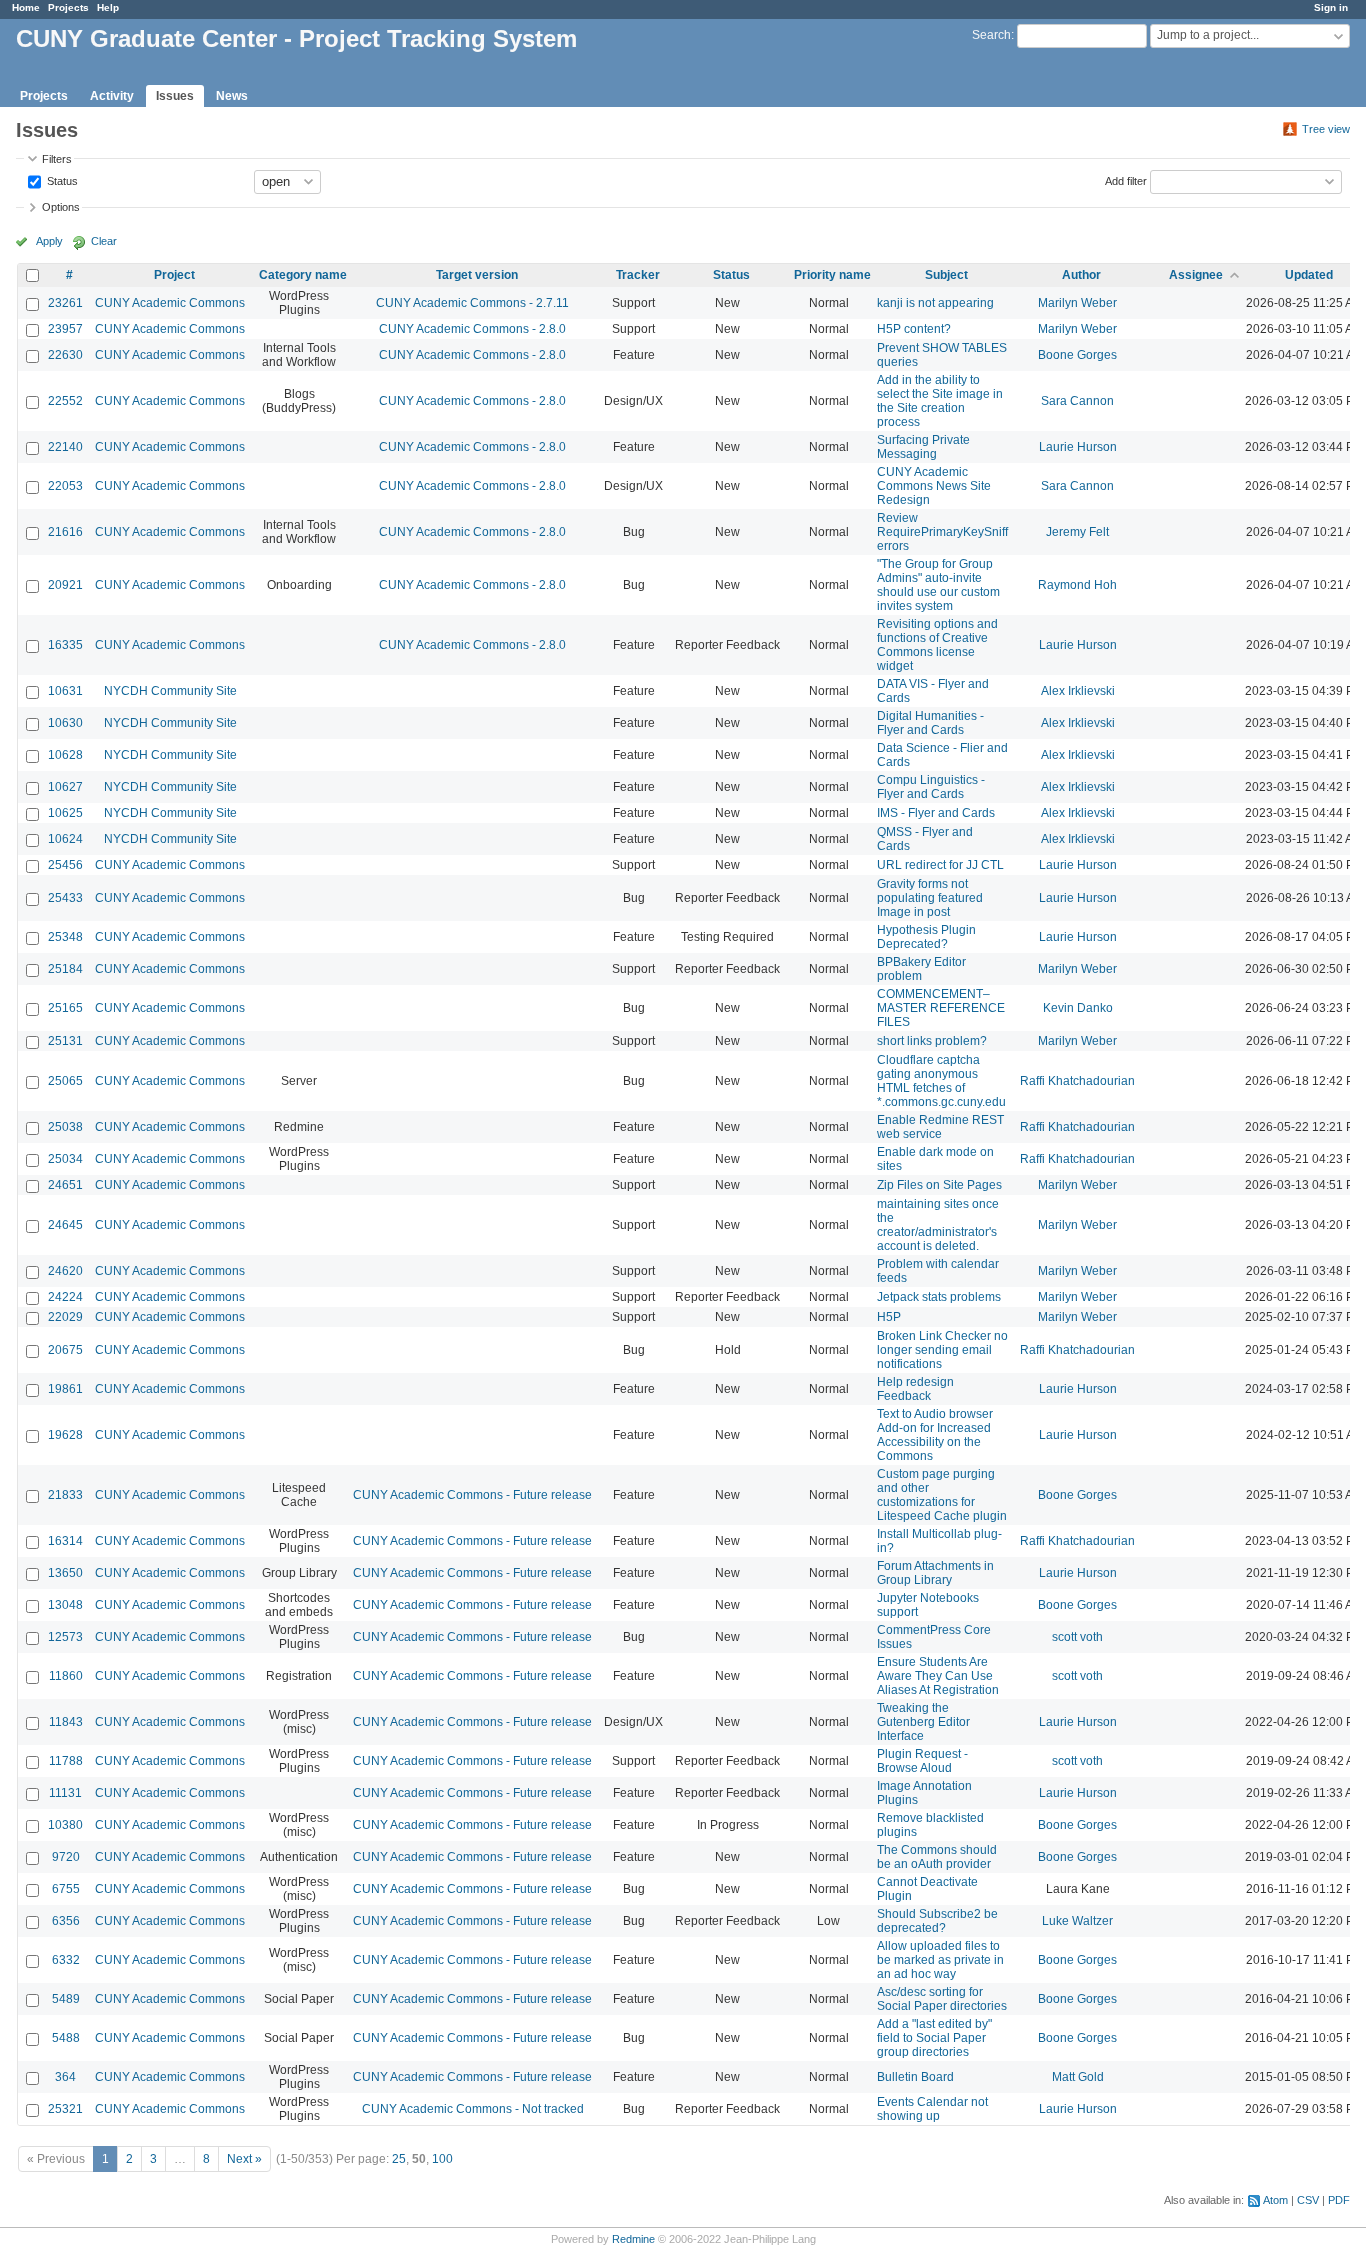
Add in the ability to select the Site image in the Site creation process (940, 401)
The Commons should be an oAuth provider (937, 1857)
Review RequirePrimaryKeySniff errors (942, 532)
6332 (66, 1960)
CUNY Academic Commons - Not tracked (473, 2109)
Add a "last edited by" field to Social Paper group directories (934, 2038)
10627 (65, 787)
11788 (66, 1761)
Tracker (638, 275)
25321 (65, 2109)
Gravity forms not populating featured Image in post (930, 898)
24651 (65, 1185)
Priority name (832, 275)
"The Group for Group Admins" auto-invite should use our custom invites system (938, 585)
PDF (1339, 2200)
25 (399, 2159)
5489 (66, 1999)
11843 (66, 1722)
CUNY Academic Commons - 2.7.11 (472, 303)
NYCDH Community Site (170, 691)
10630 (65, 723)
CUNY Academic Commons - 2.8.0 (472, 329)
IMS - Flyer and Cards (936, 813)
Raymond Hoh (1077, 585)
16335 (65, 645)
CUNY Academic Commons (170, 303)
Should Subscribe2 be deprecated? (937, 1921)
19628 (65, 1435)
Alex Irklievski (1078, 691)
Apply (49, 241)
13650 (65, 1573)
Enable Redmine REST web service (940, 1127)
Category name (303, 275)
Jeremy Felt (1077, 532)
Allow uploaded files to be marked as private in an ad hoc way (940, 1960)
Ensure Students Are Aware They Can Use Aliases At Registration (938, 1676)
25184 (65, 969)
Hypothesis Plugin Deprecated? (926, 937)
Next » (244, 2159)
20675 (65, 1350)
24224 (65, 1297)
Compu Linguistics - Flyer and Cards (931, 787)
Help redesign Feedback (915, 1389)
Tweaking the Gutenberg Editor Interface (923, 1722)
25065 (65, 1081)
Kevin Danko (1078, 1008)
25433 (65, 898)
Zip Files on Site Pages (939, 1185)
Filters (57, 159)
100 (442, 2159)
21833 (65, 1495)
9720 (66, 1857)
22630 (65, 355)
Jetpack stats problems (939, 1297)
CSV (1308, 2200)
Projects (68, 7)
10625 (65, 813)
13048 (65, 1605)
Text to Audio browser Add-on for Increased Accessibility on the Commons (935, 1435)
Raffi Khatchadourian (1077, 1081)
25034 (65, 1159)
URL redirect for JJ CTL (940, 865)
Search (991, 35)
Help (108, 7)
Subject (946, 275)
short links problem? (932, 1041)
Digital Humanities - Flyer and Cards (930, 723)
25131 (65, 1041)
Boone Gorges (1077, 355)
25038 (65, 1127)
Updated (1309, 275)
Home (26, 7)
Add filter (1126, 180)
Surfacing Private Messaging (923, 447)
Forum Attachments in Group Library (935, 1573)
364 (65, 2077)
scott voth (1077, 1637)
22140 (65, 447)
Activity (112, 96)
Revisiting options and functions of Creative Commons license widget (937, 645)
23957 (65, 329)
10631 (65, 691)
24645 (65, 1225)
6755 (66, 1889)
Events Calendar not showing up (932, 2109)
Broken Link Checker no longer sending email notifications (942, 1350)
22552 (65, 401)
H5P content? (914, 329)
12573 (65, 1637)
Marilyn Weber (1077, 303)
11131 (65, 1793)
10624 (65, 839)
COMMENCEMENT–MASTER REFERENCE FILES (941, 1008)
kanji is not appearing (935, 303)
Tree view (1326, 129)
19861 (65, 1389)
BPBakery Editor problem (921, 969)
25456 (65, 865)
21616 (65, 532)
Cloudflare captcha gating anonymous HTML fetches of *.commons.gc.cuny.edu (941, 1081)
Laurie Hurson (1078, 447)
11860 (66, 1676)
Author (1081, 275)
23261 (65, 303)
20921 (65, 585)
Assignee (1196, 275)
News (232, 96)
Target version (477, 275)
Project (174, 275)
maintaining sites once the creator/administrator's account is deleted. (938, 1225)
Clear (104, 241)
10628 (65, 755)
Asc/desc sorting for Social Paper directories (942, 1999)
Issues (175, 96)
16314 (65, 1541)
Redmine (633, 2239)
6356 (66, 1921)
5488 (66, 2038)
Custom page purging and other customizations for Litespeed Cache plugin (942, 1495)
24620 (65, 1271)
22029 (65, 1317)
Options (61, 207)
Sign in (1331, 7)
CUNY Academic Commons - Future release (472, 1495)
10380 (65, 1825)
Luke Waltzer (1077, 1921)
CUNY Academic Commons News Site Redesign (934, 486)
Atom (1275, 2200)
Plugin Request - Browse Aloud (922, 1761)
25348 (65, 937)
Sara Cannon (1077, 401)
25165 (65, 1008)
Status (61, 180)
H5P (889, 1317)
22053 (65, 486)
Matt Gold (1078, 2077)
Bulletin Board (915, 2077)
